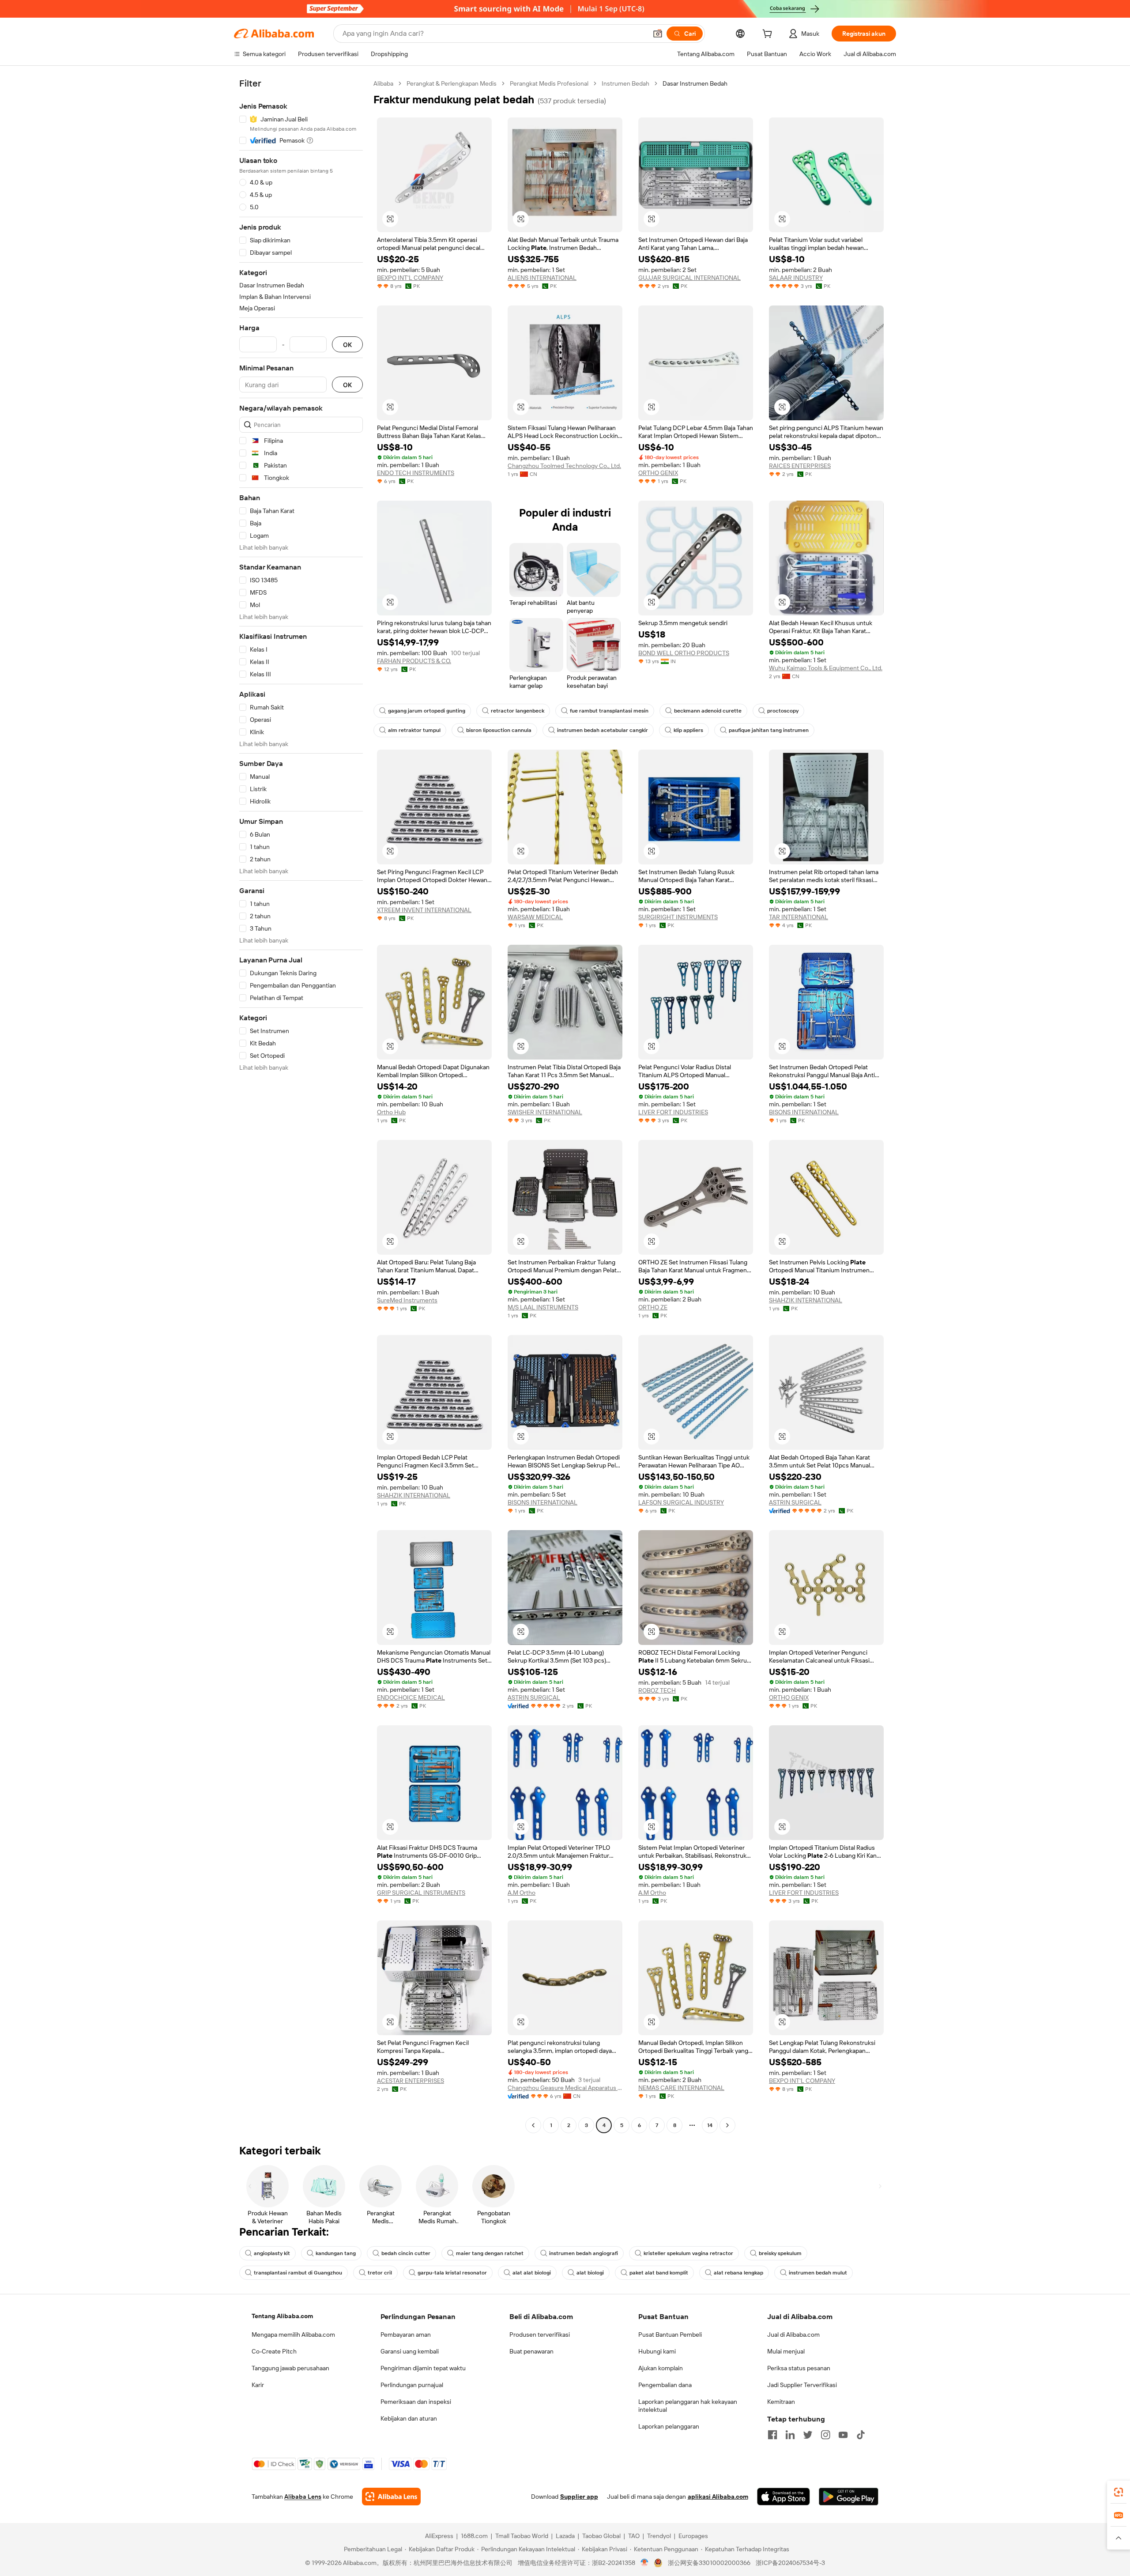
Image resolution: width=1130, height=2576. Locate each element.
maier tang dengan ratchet (490, 2253)
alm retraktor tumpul (414, 730)
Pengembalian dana (665, 2385)
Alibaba (383, 83)
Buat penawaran (531, 2351)
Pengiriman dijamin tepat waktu (423, 2368)
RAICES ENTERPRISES (800, 466)
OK (347, 345)
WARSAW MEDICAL (535, 917)
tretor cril (380, 2273)
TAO (634, 2536)
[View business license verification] (645, 2563)
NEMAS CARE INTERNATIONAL (681, 2088)
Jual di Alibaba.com (793, 2335)
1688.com (474, 2536)
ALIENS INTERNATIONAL (542, 278)
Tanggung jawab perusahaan (290, 2368)
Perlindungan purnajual (412, 2385)
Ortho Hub (391, 1112)
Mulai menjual (786, 2351)
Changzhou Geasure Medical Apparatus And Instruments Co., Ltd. (565, 2088)
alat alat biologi (532, 2273)
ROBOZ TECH (657, 1690)
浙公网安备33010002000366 (709, 2563)
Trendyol (659, 2536)
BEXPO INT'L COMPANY (410, 278)
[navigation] (301, 1105)
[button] (658, 34)
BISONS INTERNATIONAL (804, 1112)
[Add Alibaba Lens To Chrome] (391, 2497)
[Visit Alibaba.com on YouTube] (843, 2435)
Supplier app (579, 2497)
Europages (693, 2536)
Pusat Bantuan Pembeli (670, 2335)
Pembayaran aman (406, 2335)
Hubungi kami (657, 2351)
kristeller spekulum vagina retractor (688, 2253)
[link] (1119, 2492)
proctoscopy (783, 711)
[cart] (769, 35)
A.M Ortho (522, 1893)
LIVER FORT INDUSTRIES (673, 1112)
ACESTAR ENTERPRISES (411, 2081)
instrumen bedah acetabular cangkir (603, 730)
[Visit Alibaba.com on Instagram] (825, 2435)
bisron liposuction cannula (499, 730)
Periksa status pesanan (799, 2368)
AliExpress (439, 2536)
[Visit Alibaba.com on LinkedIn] (790, 2435)
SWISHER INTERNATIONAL (545, 1112)
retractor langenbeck (518, 711)
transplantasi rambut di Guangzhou (298, 2273)
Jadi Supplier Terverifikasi (802, 2385)
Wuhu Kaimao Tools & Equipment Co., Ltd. (826, 668)
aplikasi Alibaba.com (718, 2497)
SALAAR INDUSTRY (796, 278)
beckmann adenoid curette (708, 711)
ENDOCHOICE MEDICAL (411, 1697)
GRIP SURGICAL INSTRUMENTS (421, 1893)
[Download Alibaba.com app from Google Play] (849, 2497)
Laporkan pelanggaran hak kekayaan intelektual (688, 2406)
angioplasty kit (272, 2253)
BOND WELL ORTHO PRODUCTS (684, 653)
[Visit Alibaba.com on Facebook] (772, 2435)
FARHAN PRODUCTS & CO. (414, 661)
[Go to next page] (727, 2125)
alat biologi (590, 2273)
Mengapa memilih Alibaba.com (293, 2335)
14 (710, 2125)
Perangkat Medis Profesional (549, 83)
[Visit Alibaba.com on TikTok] (861, 2435)
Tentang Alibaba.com (282, 2316)
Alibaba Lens (303, 2497)
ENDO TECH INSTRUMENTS (416, 473)
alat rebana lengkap (738, 2273)
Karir (258, 2385)
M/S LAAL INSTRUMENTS (543, 1307)
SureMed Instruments (407, 1300)
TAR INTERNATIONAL (799, 917)
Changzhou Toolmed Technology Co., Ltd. (564, 466)
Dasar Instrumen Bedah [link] (695, 83)
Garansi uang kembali (410, 2351)
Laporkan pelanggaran (669, 2426)
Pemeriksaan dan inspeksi (416, 2402)
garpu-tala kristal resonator (452, 2273)
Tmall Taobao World (522, 2536)
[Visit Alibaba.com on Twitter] (808, 2435)
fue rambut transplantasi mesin (609, 711)
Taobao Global (601, 2536)
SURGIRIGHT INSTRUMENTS (678, 917)
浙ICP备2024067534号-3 (790, 2563)
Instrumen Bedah (625, 83)
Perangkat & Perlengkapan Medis (452, 83)
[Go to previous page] (533, 2125)
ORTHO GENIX (658, 473)
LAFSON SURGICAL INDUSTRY (681, 1502)
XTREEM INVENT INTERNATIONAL (424, 910)
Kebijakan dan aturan (409, 2418)
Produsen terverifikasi (540, 2335)
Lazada (565, 2536)
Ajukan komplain (661, 2368)
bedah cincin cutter (406, 2253)
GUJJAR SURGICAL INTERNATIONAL (689, 278)
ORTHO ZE (653, 1307)
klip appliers (688, 730)
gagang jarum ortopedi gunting (427, 711)
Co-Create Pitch (274, 2351)
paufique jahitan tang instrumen (769, 730)
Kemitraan (781, 2402)
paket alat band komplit (659, 2273)
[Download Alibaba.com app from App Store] (783, 2497)
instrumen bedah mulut (818, 2273)
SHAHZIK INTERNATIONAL (806, 1300)
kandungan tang (336, 2253)
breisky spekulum (780, 2253)
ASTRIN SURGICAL (795, 1502)
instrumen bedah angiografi (584, 2253)
